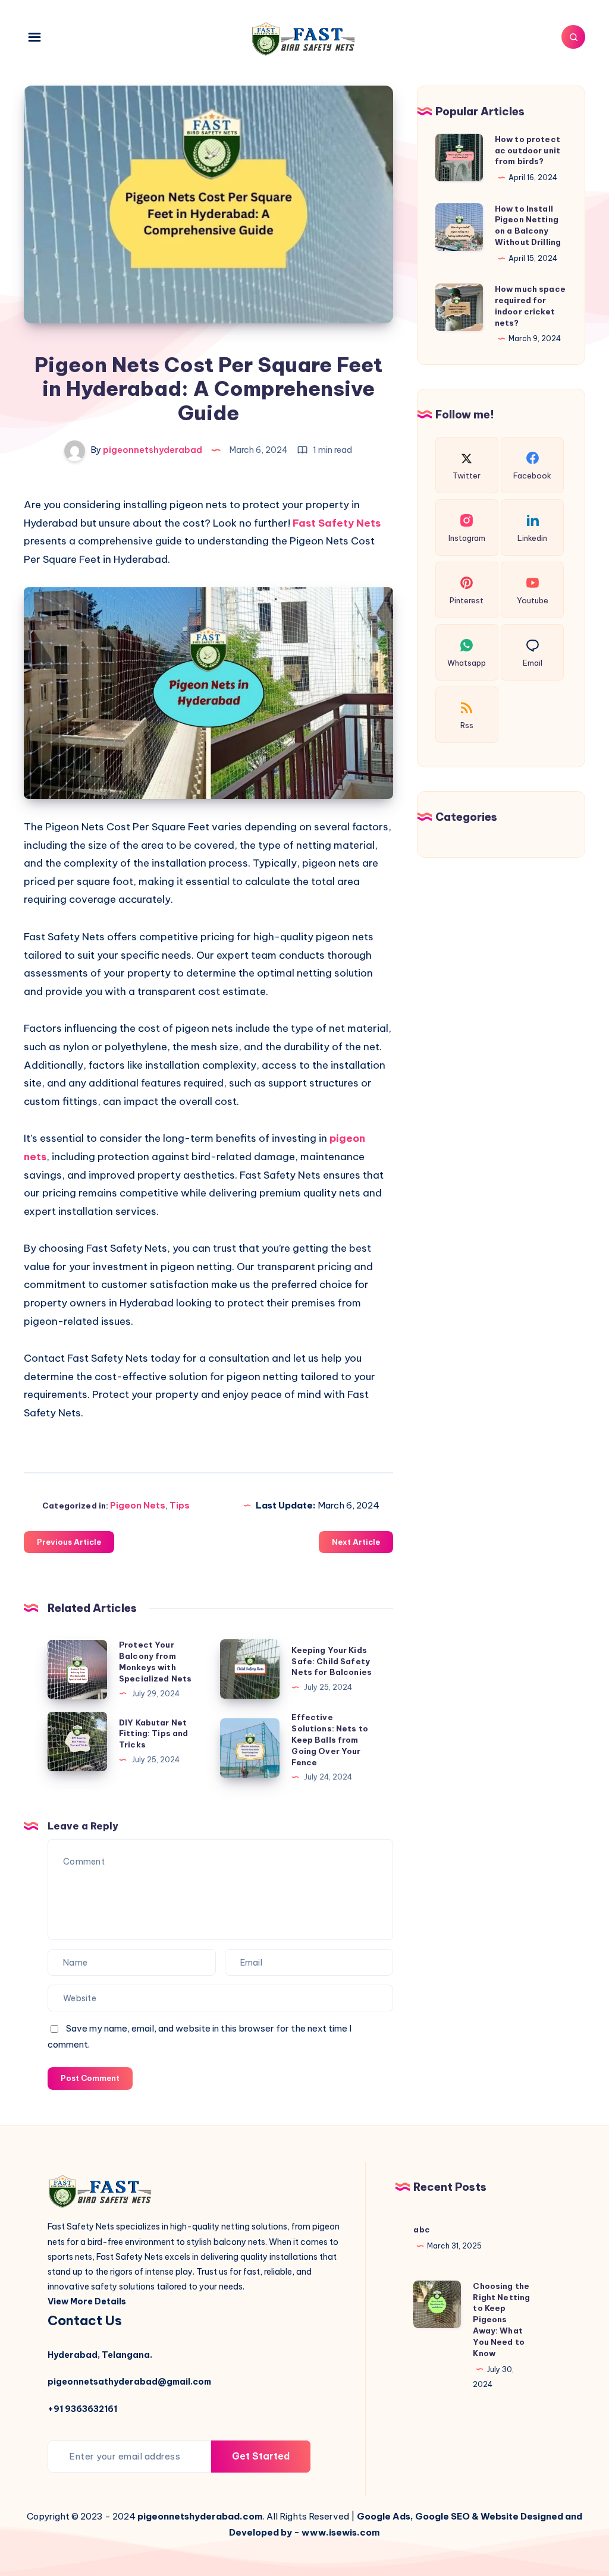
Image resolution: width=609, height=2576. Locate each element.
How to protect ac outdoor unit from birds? (528, 150)
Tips (180, 1505)
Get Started (261, 2456)
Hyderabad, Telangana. (100, 2355)
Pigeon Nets (138, 1505)
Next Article (356, 1542)
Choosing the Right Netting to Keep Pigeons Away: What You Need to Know (501, 2320)
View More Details (87, 2301)
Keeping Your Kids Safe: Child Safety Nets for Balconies (332, 1661)
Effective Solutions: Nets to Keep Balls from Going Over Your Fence (330, 1739)
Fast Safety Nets (337, 523)
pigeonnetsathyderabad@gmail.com (129, 2382)
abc (421, 2229)
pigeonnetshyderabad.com (200, 2516)
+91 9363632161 (82, 2409)
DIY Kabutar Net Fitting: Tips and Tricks (154, 1734)
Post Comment (90, 2078)
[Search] (573, 37)
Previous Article (69, 1542)
